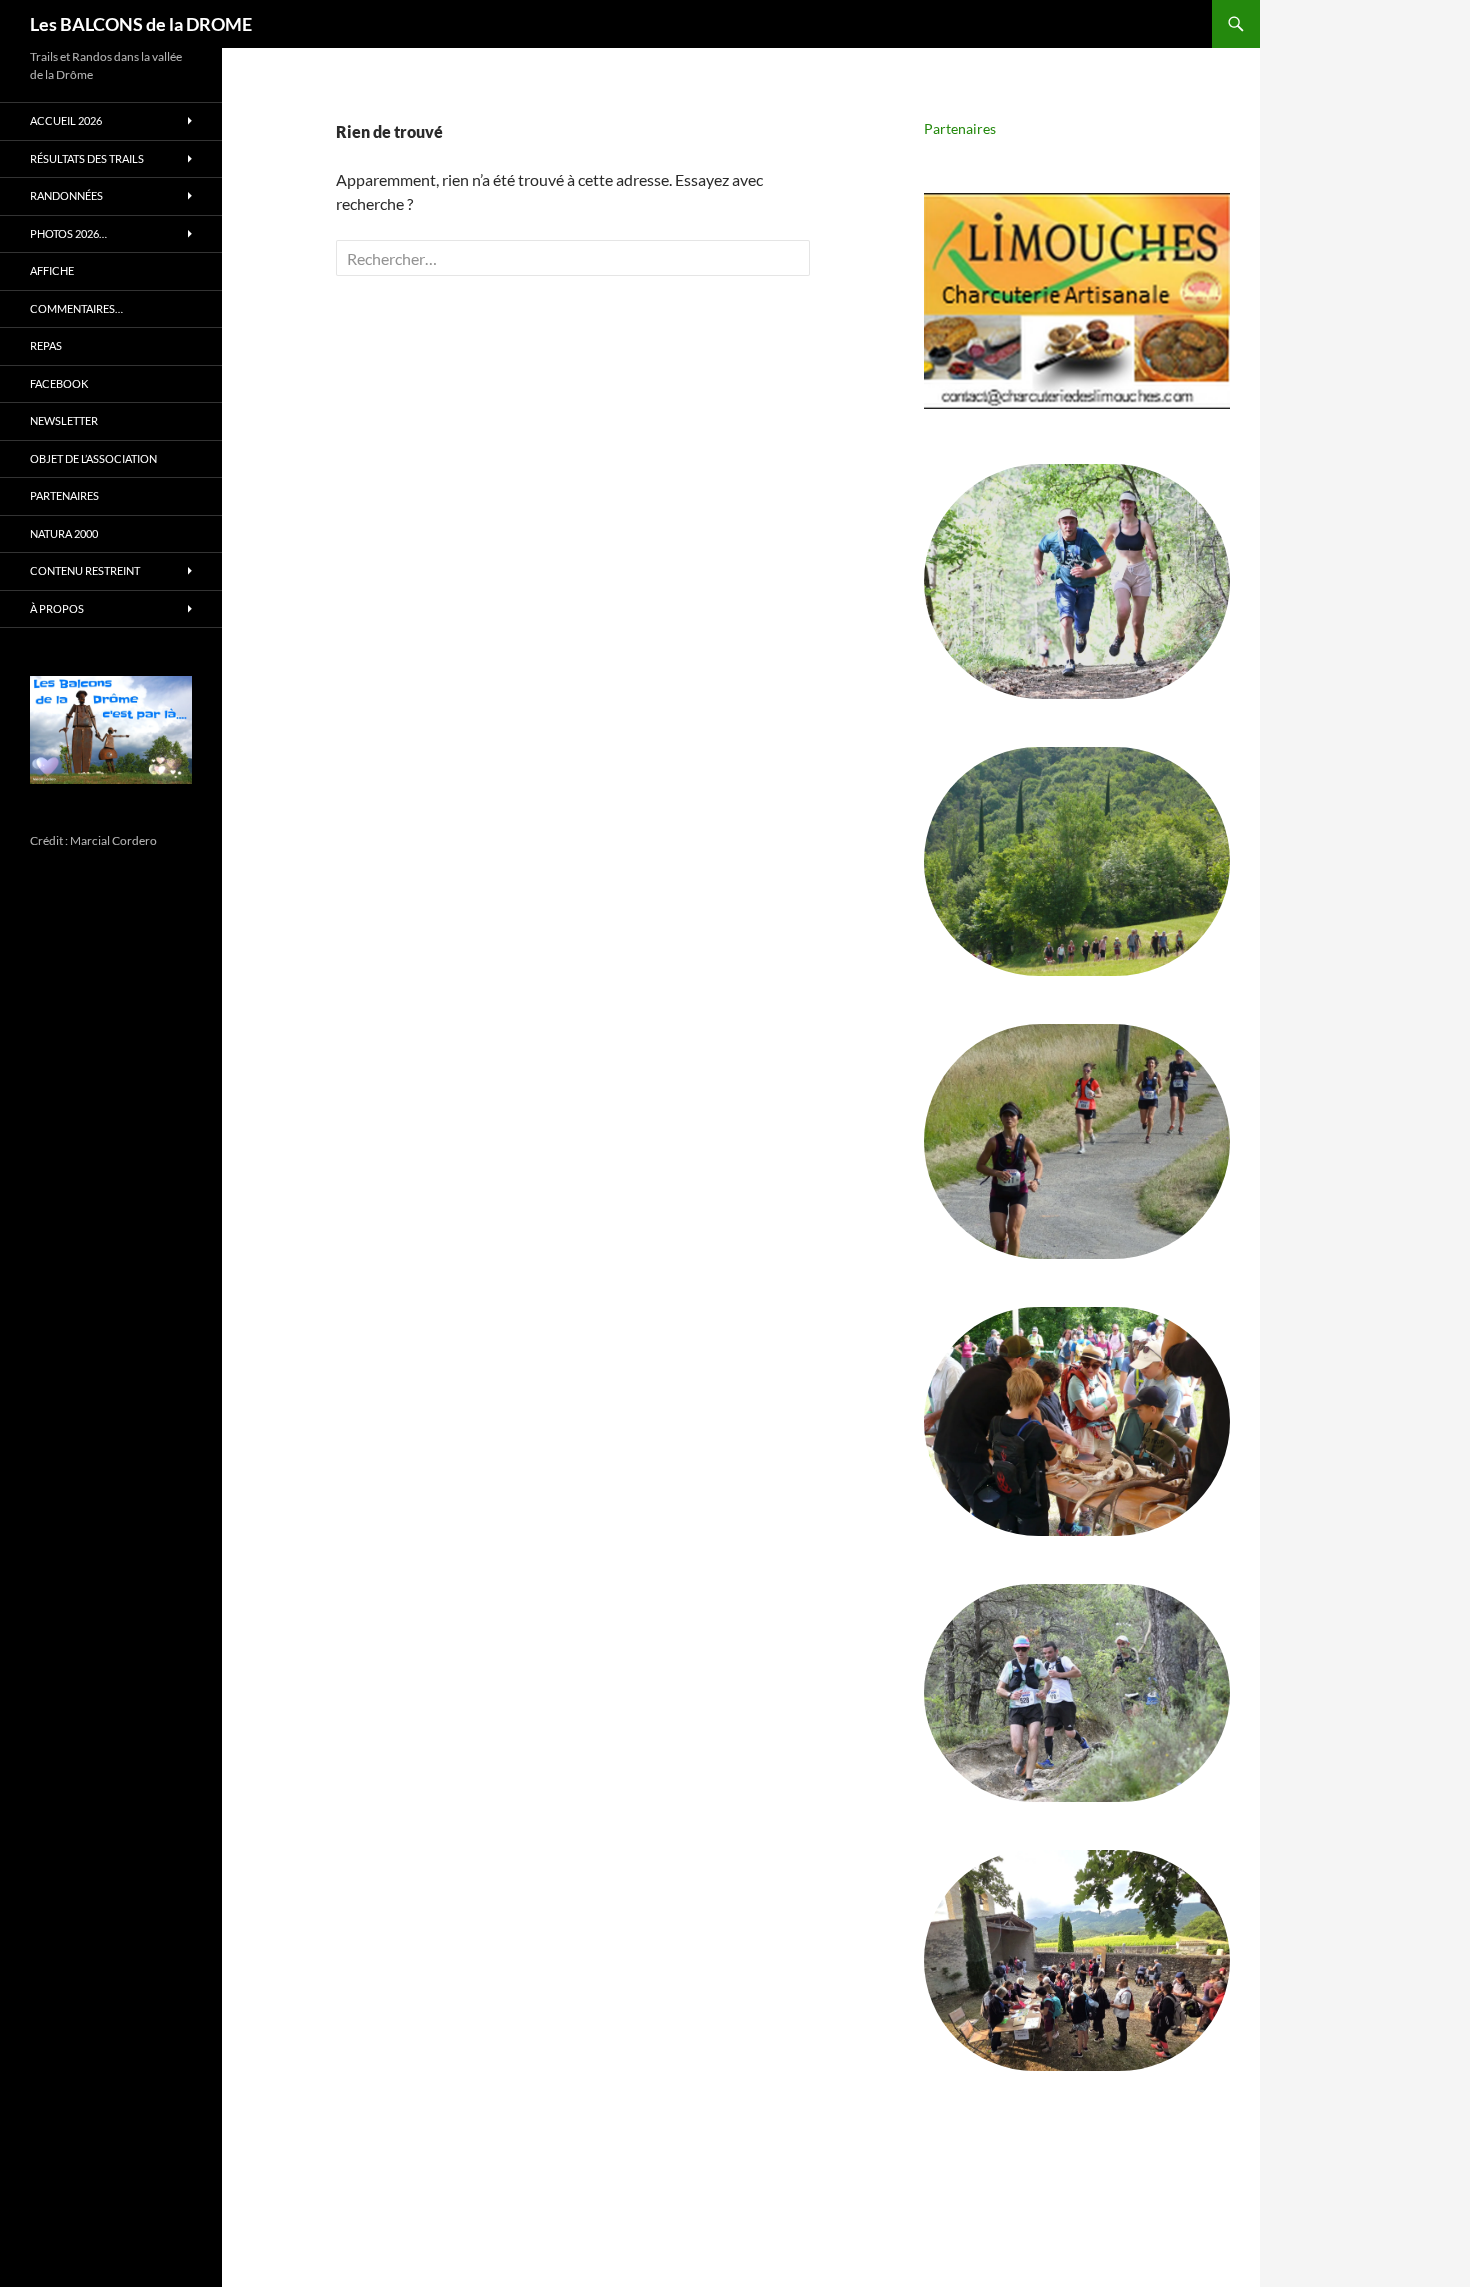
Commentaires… (76, 308)
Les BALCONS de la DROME (141, 24)
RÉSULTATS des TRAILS (87, 158)
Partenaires (960, 128)
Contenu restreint (85, 570)
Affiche (52, 270)
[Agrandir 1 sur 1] (161, 702)
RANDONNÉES (66, 195)
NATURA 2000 (64, 533)
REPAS (46, 345)
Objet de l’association (93, 458)
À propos (57, 608)
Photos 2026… (68, 233)
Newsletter (64, 420)
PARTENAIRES (64, 495)
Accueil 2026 (66, 120)
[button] (1077, 301)
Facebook (59, 383)
